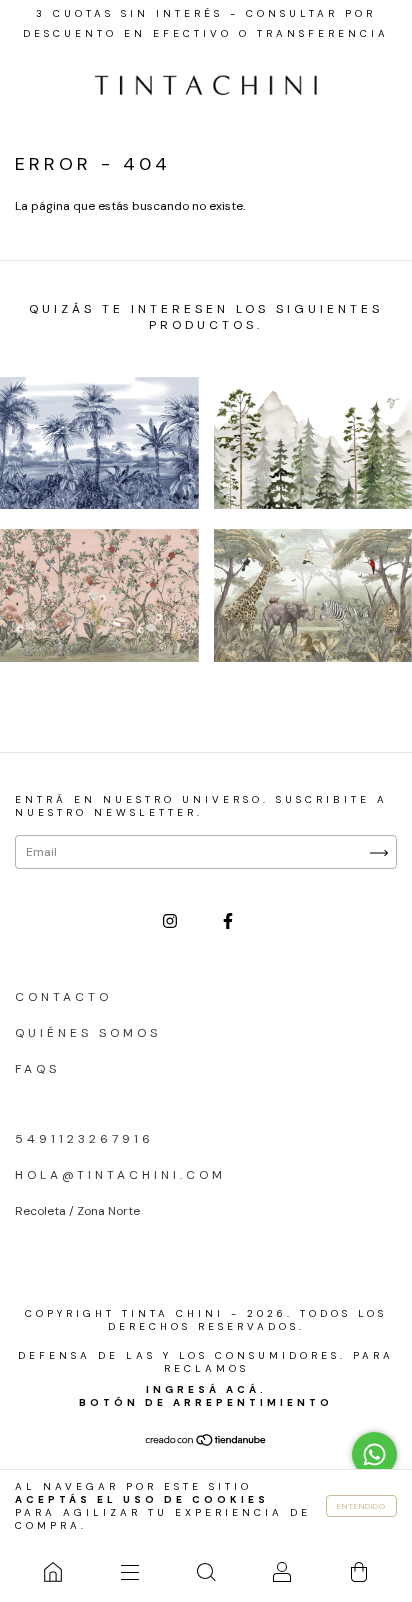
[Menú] (129, 1572)
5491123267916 (84, 1139)
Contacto (63, 997)
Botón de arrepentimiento (206, 1402)
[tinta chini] (53, 1572)
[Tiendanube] (206, 1443)
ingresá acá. (206, 1389)
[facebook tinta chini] (228, 921)
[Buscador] (206, 1572)
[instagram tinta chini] (173, 921)
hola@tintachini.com (120, 1175)
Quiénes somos (88, 1033)
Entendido (361, 1506)
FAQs (37, 1069)
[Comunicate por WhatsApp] (374, 1454)
